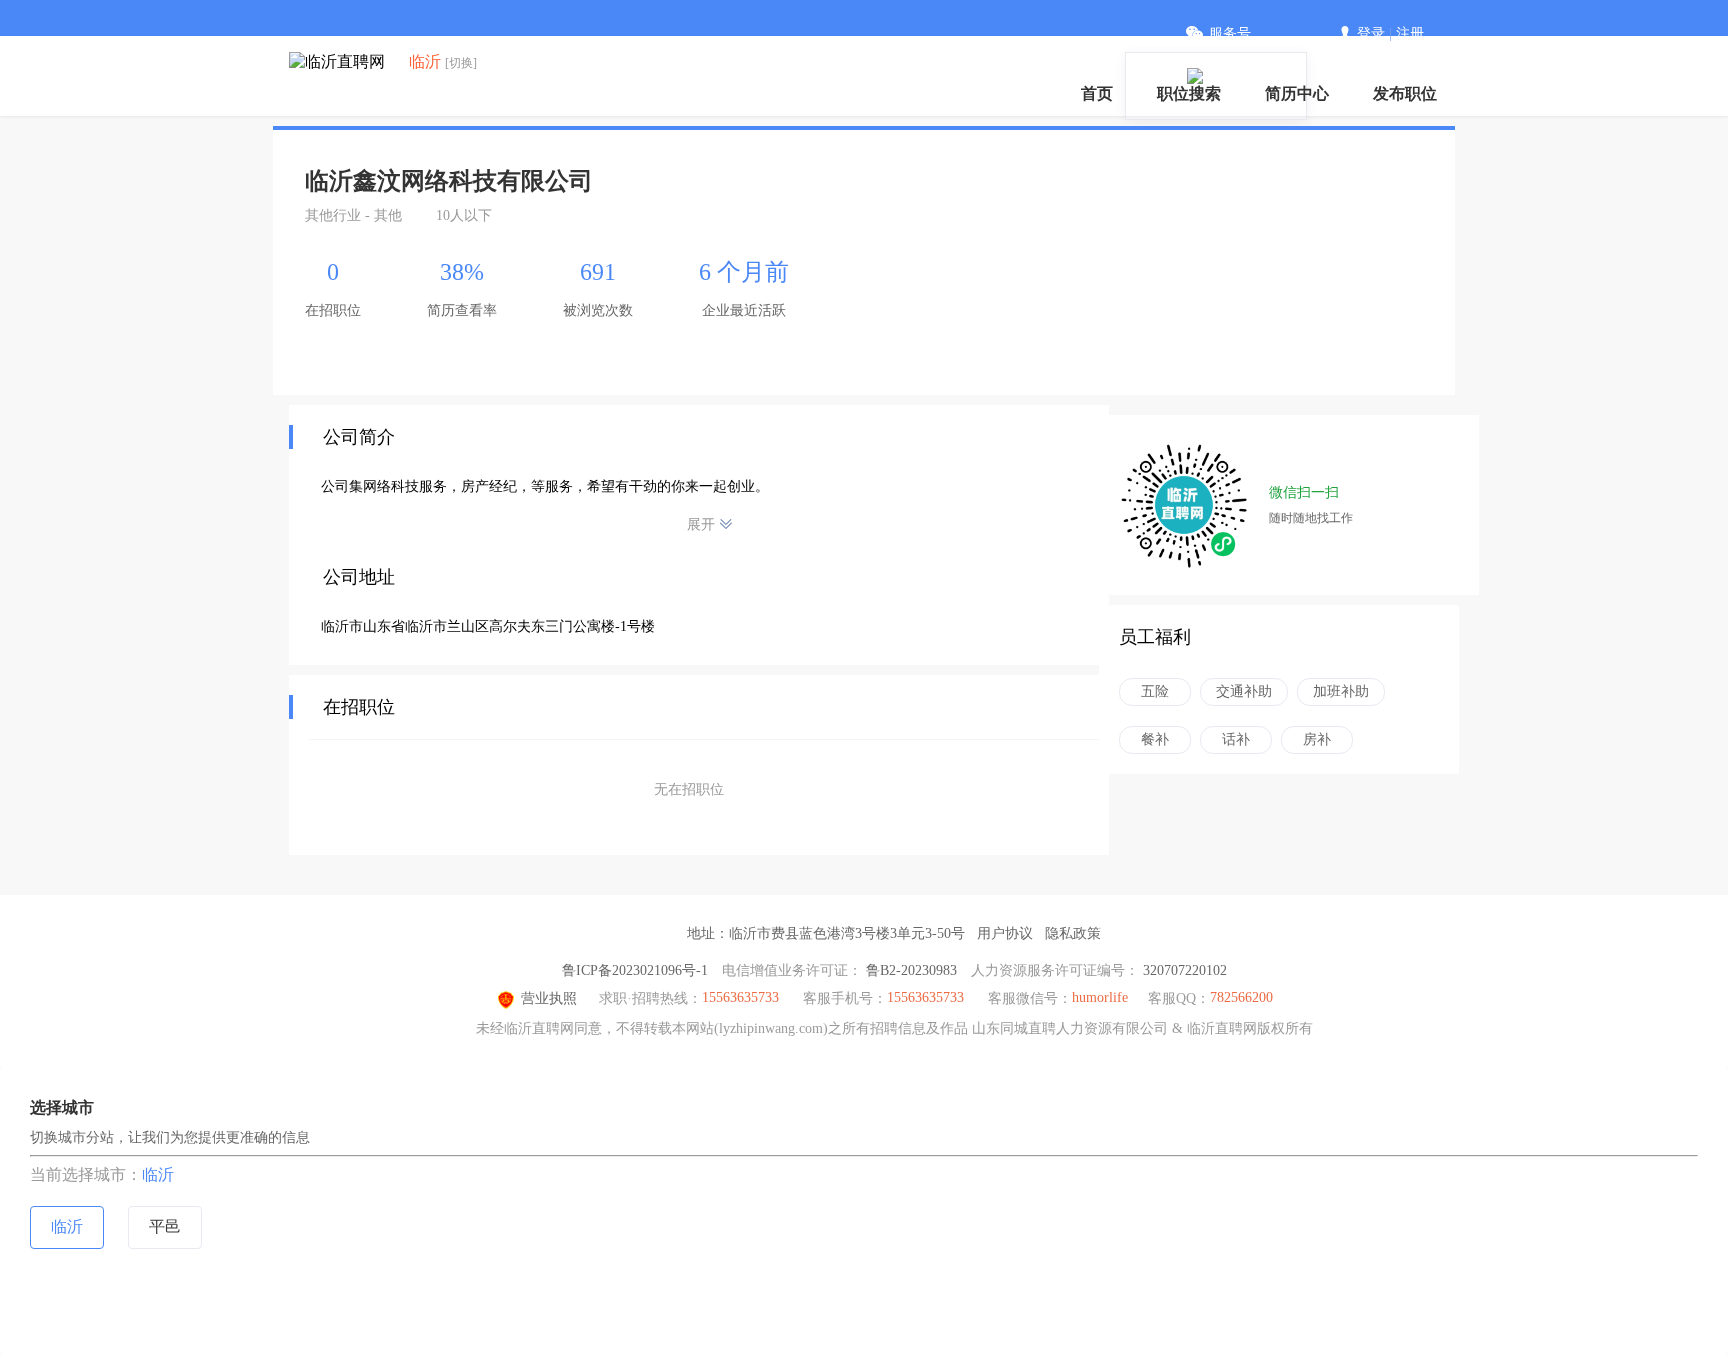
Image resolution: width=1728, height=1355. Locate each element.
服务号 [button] (1230, 33)
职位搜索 (1189, 93)
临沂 (158, 1174)
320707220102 (1185, 970)
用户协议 (1005, 933)
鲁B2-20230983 (911, 970)
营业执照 (549, 998)
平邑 (165, 1226)
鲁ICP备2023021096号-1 (635, 970)
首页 (1097, 93)
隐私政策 (1073, 933)
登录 (1371, 33)
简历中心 (1297, 93)
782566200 (1241, 997)
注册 (1410, 33)
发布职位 (1405, 93)
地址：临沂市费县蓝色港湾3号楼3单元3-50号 (826, 933)
